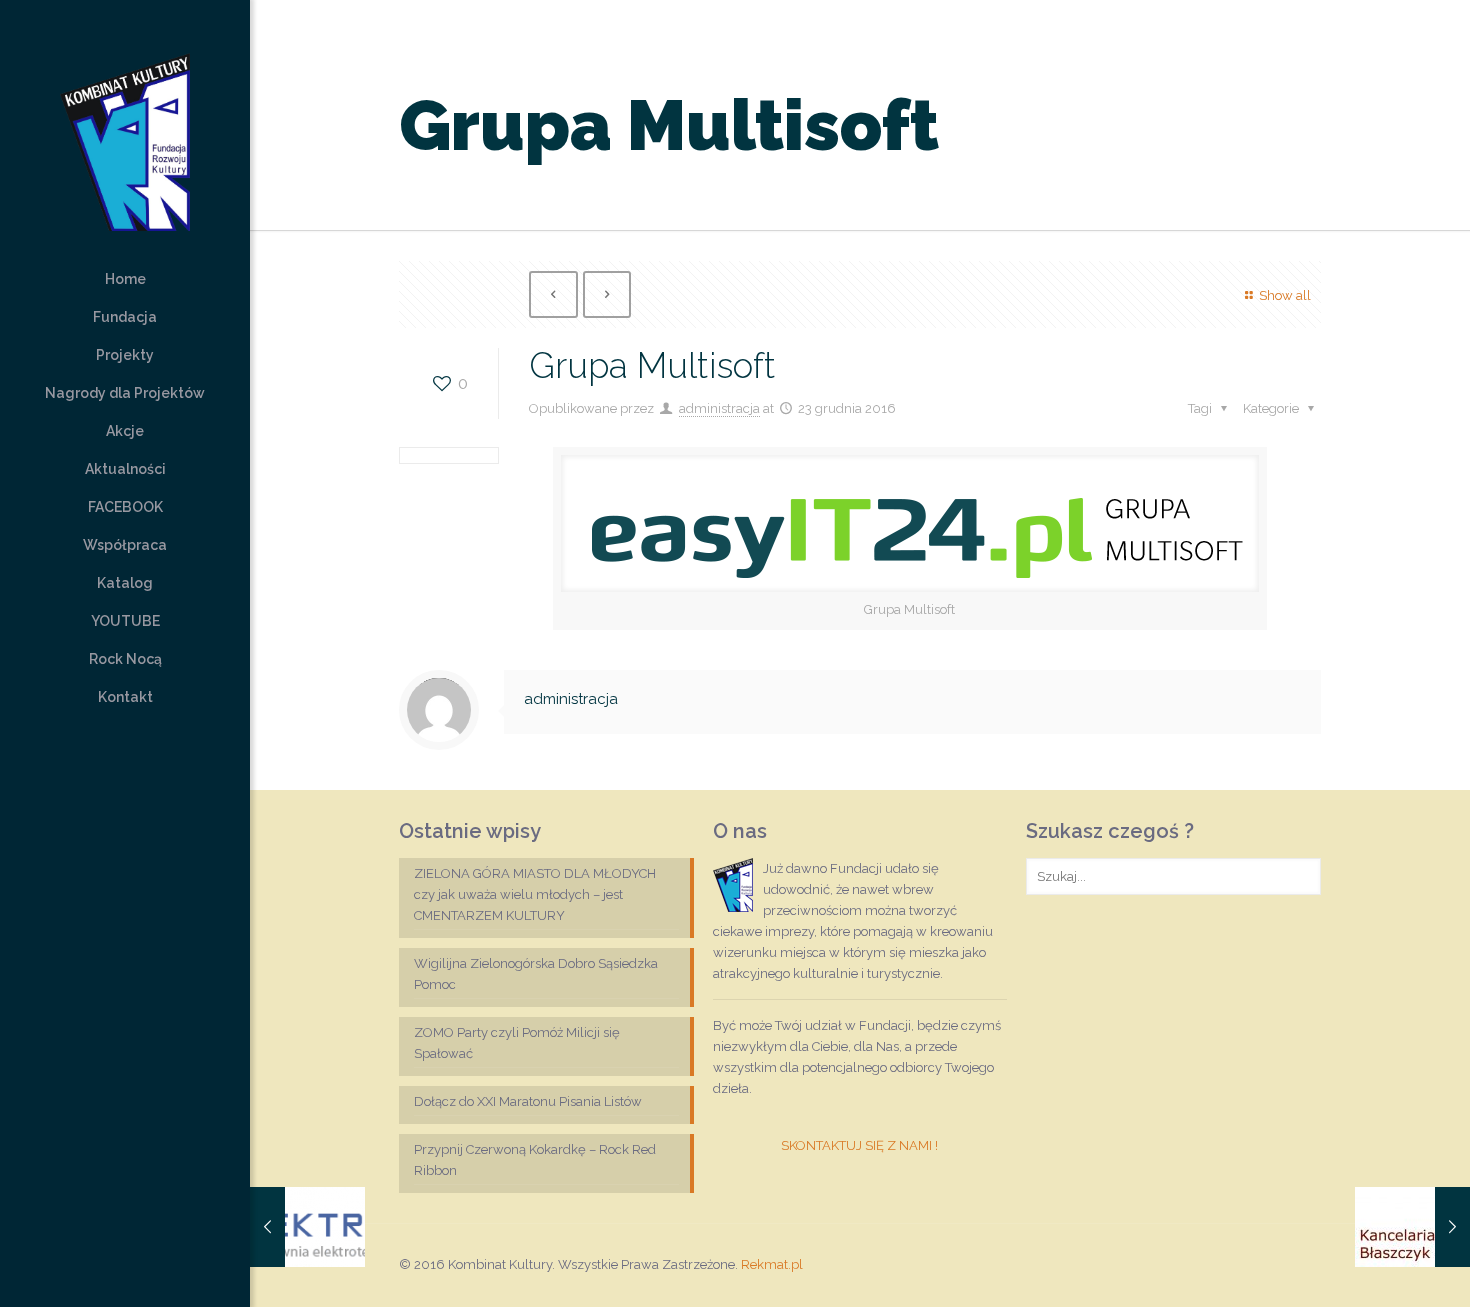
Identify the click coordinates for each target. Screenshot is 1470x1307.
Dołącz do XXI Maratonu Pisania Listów (528, 1101)
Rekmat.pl (772, 1264)
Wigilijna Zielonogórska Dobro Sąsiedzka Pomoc (536, 974)
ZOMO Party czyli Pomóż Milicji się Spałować (517, 1043)
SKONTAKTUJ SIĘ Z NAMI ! (859, 1145)
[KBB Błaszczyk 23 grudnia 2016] (1412, 1227)
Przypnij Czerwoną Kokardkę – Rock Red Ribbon (535, 1160)
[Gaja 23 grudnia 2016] (307, 1227)
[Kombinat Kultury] (125, 130)
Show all (1284, 295)
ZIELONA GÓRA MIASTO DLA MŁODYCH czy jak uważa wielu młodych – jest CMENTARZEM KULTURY (535, 894)
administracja (719, 408)
